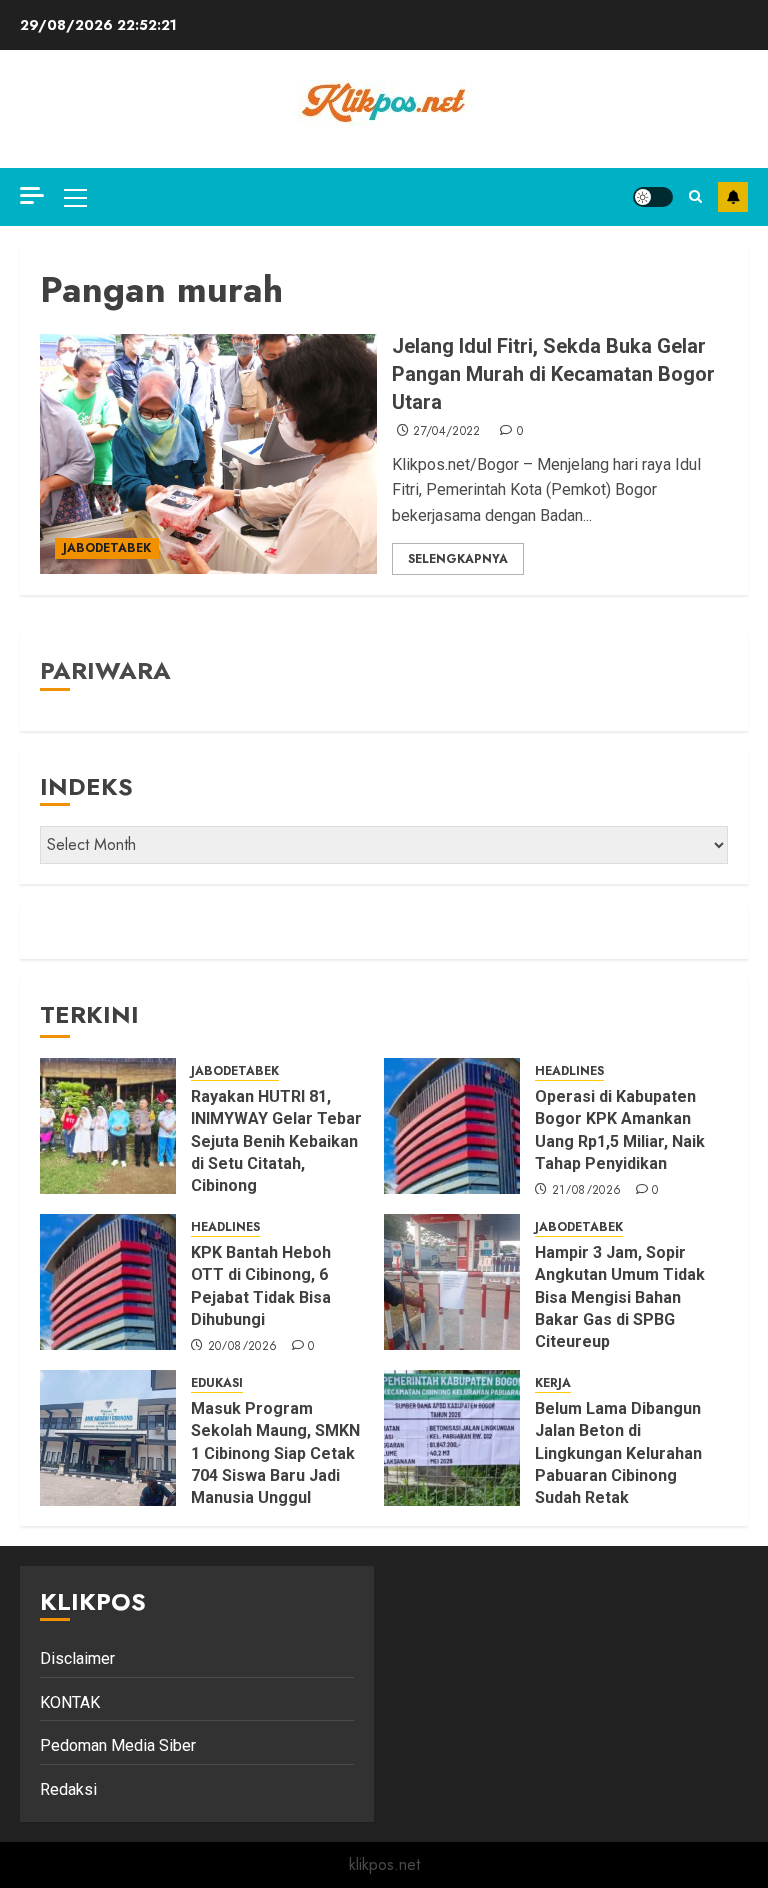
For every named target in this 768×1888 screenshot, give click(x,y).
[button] (75, 197)
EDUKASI (217, 1383)
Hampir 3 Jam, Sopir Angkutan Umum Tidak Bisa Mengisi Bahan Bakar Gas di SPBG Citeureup (620, 1297)
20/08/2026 (243, 1347)
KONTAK (70, 1702)
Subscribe (733, 197)
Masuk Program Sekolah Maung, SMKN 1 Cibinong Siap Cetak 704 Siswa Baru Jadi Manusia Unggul (275, 1453)
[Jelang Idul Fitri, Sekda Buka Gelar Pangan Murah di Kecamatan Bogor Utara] (208, 454)
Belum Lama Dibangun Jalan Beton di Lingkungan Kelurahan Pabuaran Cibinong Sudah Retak (618, 1453)
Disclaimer (77, 1658)
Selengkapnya (458, 559)
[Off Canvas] (32, 195)
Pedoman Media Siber (118, 1745)
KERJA (553, 1383)
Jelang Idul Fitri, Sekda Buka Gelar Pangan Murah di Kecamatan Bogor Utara (553, 374)
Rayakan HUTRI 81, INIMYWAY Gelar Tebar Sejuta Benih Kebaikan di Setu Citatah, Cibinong (276, 1141)
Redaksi (68, 1789)
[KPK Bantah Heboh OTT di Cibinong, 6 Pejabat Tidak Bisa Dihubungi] (108, 1282)
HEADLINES (569, 1071)
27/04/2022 (447, 432)
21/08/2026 (587, 1191)
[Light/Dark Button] (653, 197)
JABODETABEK (107, 548)
